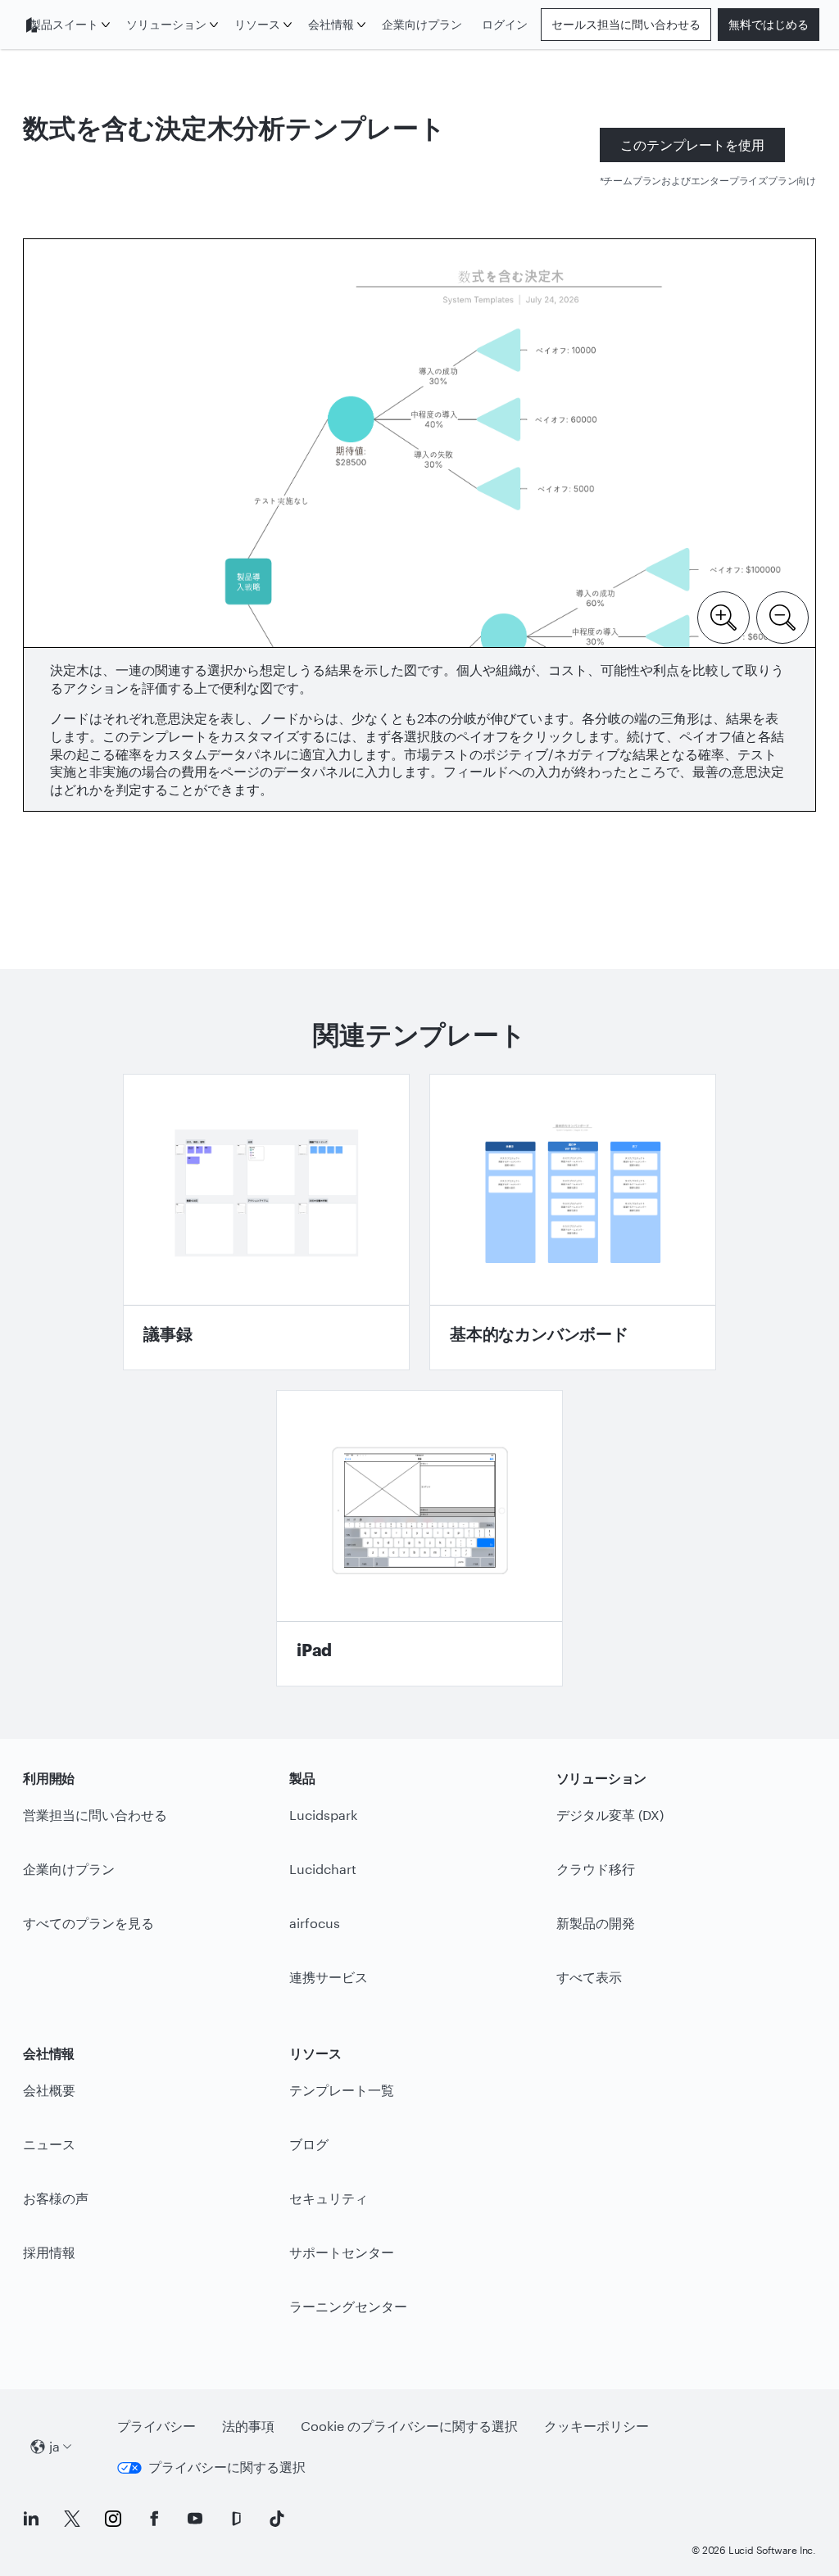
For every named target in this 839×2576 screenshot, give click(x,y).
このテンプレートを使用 (692, 145)
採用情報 (49, 2252)
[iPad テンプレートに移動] (419, 1538)
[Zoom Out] (782, 616)
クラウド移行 (596, 1869)
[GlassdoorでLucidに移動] (236, 2519)
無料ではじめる (769, 24)
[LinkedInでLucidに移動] (31, 2519)
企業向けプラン (422, 24)
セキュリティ (329, 2198)
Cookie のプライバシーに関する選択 (409, 2426)
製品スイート (64, 24)
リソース (257, 24)
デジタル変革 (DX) (610, 1815)
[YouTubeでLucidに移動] (195, 2519)
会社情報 (331, 24)
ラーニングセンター (348, 2306)
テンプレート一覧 (342, 2090)
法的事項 (248, 2426)
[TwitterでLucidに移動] (72, 2519)
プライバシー (156, 2426)
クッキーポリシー (596, 2426)
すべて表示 (589, 1977)
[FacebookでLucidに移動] (154, 2519)
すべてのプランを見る (88, 1923)
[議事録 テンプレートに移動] (266, 1222)
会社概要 (49, 2090)
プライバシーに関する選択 (227, 2467)
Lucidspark (323, 1815)
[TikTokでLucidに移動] (277, 2519)
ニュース (49, 2144)
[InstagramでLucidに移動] (113, 2519)
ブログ (309, 2144)
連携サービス (329, 1977)
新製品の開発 (596, 1923)
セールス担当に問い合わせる (626, 24)
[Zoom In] (723, 616)
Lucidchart (323, 1869)
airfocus (315, 1923)
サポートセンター (342, 2252)
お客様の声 (56, 2198)
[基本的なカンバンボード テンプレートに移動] (573, 1222)
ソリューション (166, 24)
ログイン (505, 24)
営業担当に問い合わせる (95, 1815)
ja (54, 2446)
